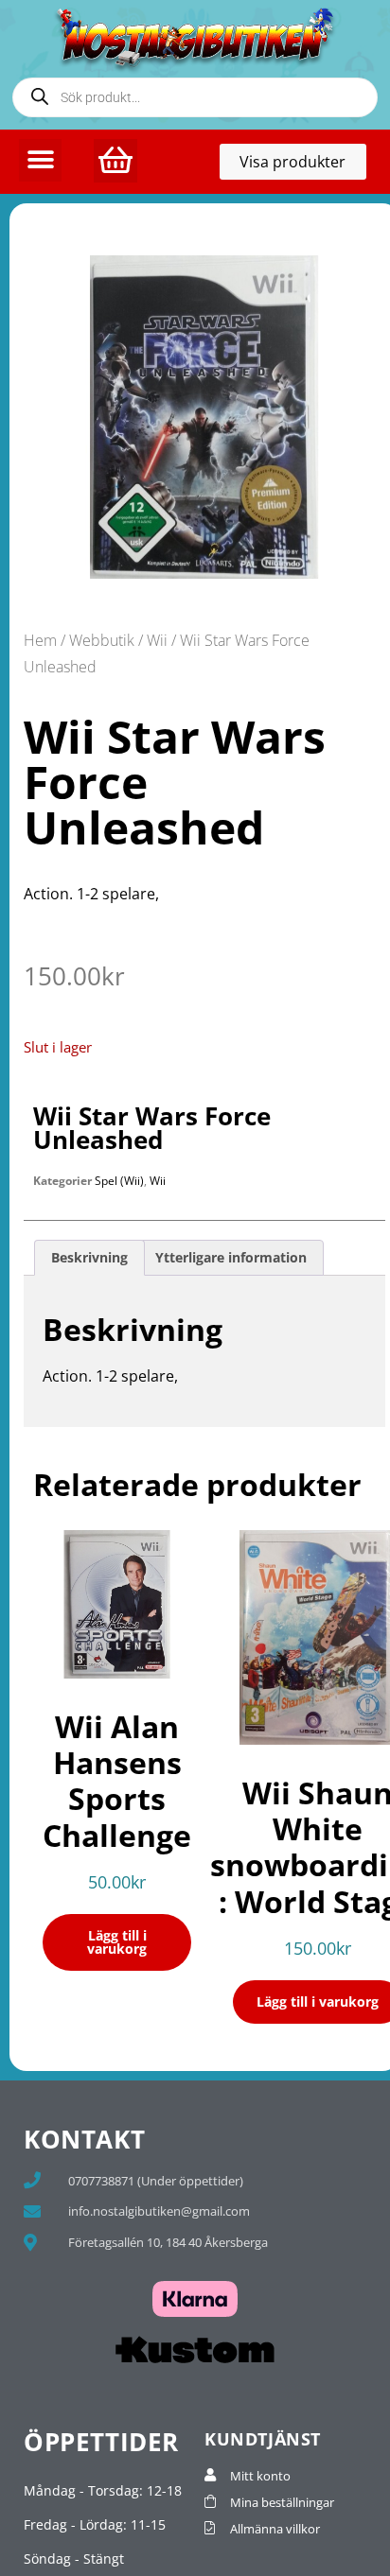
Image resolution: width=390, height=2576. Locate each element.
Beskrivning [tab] (89, 1257)
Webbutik (102, 640)
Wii (157, 640)
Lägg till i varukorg (117, 1942)
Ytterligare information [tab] (231, 1257)
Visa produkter (303, 165)
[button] (40, 160)
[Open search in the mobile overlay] (195, 97)
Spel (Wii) (119, 1181)
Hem (40, 640)
